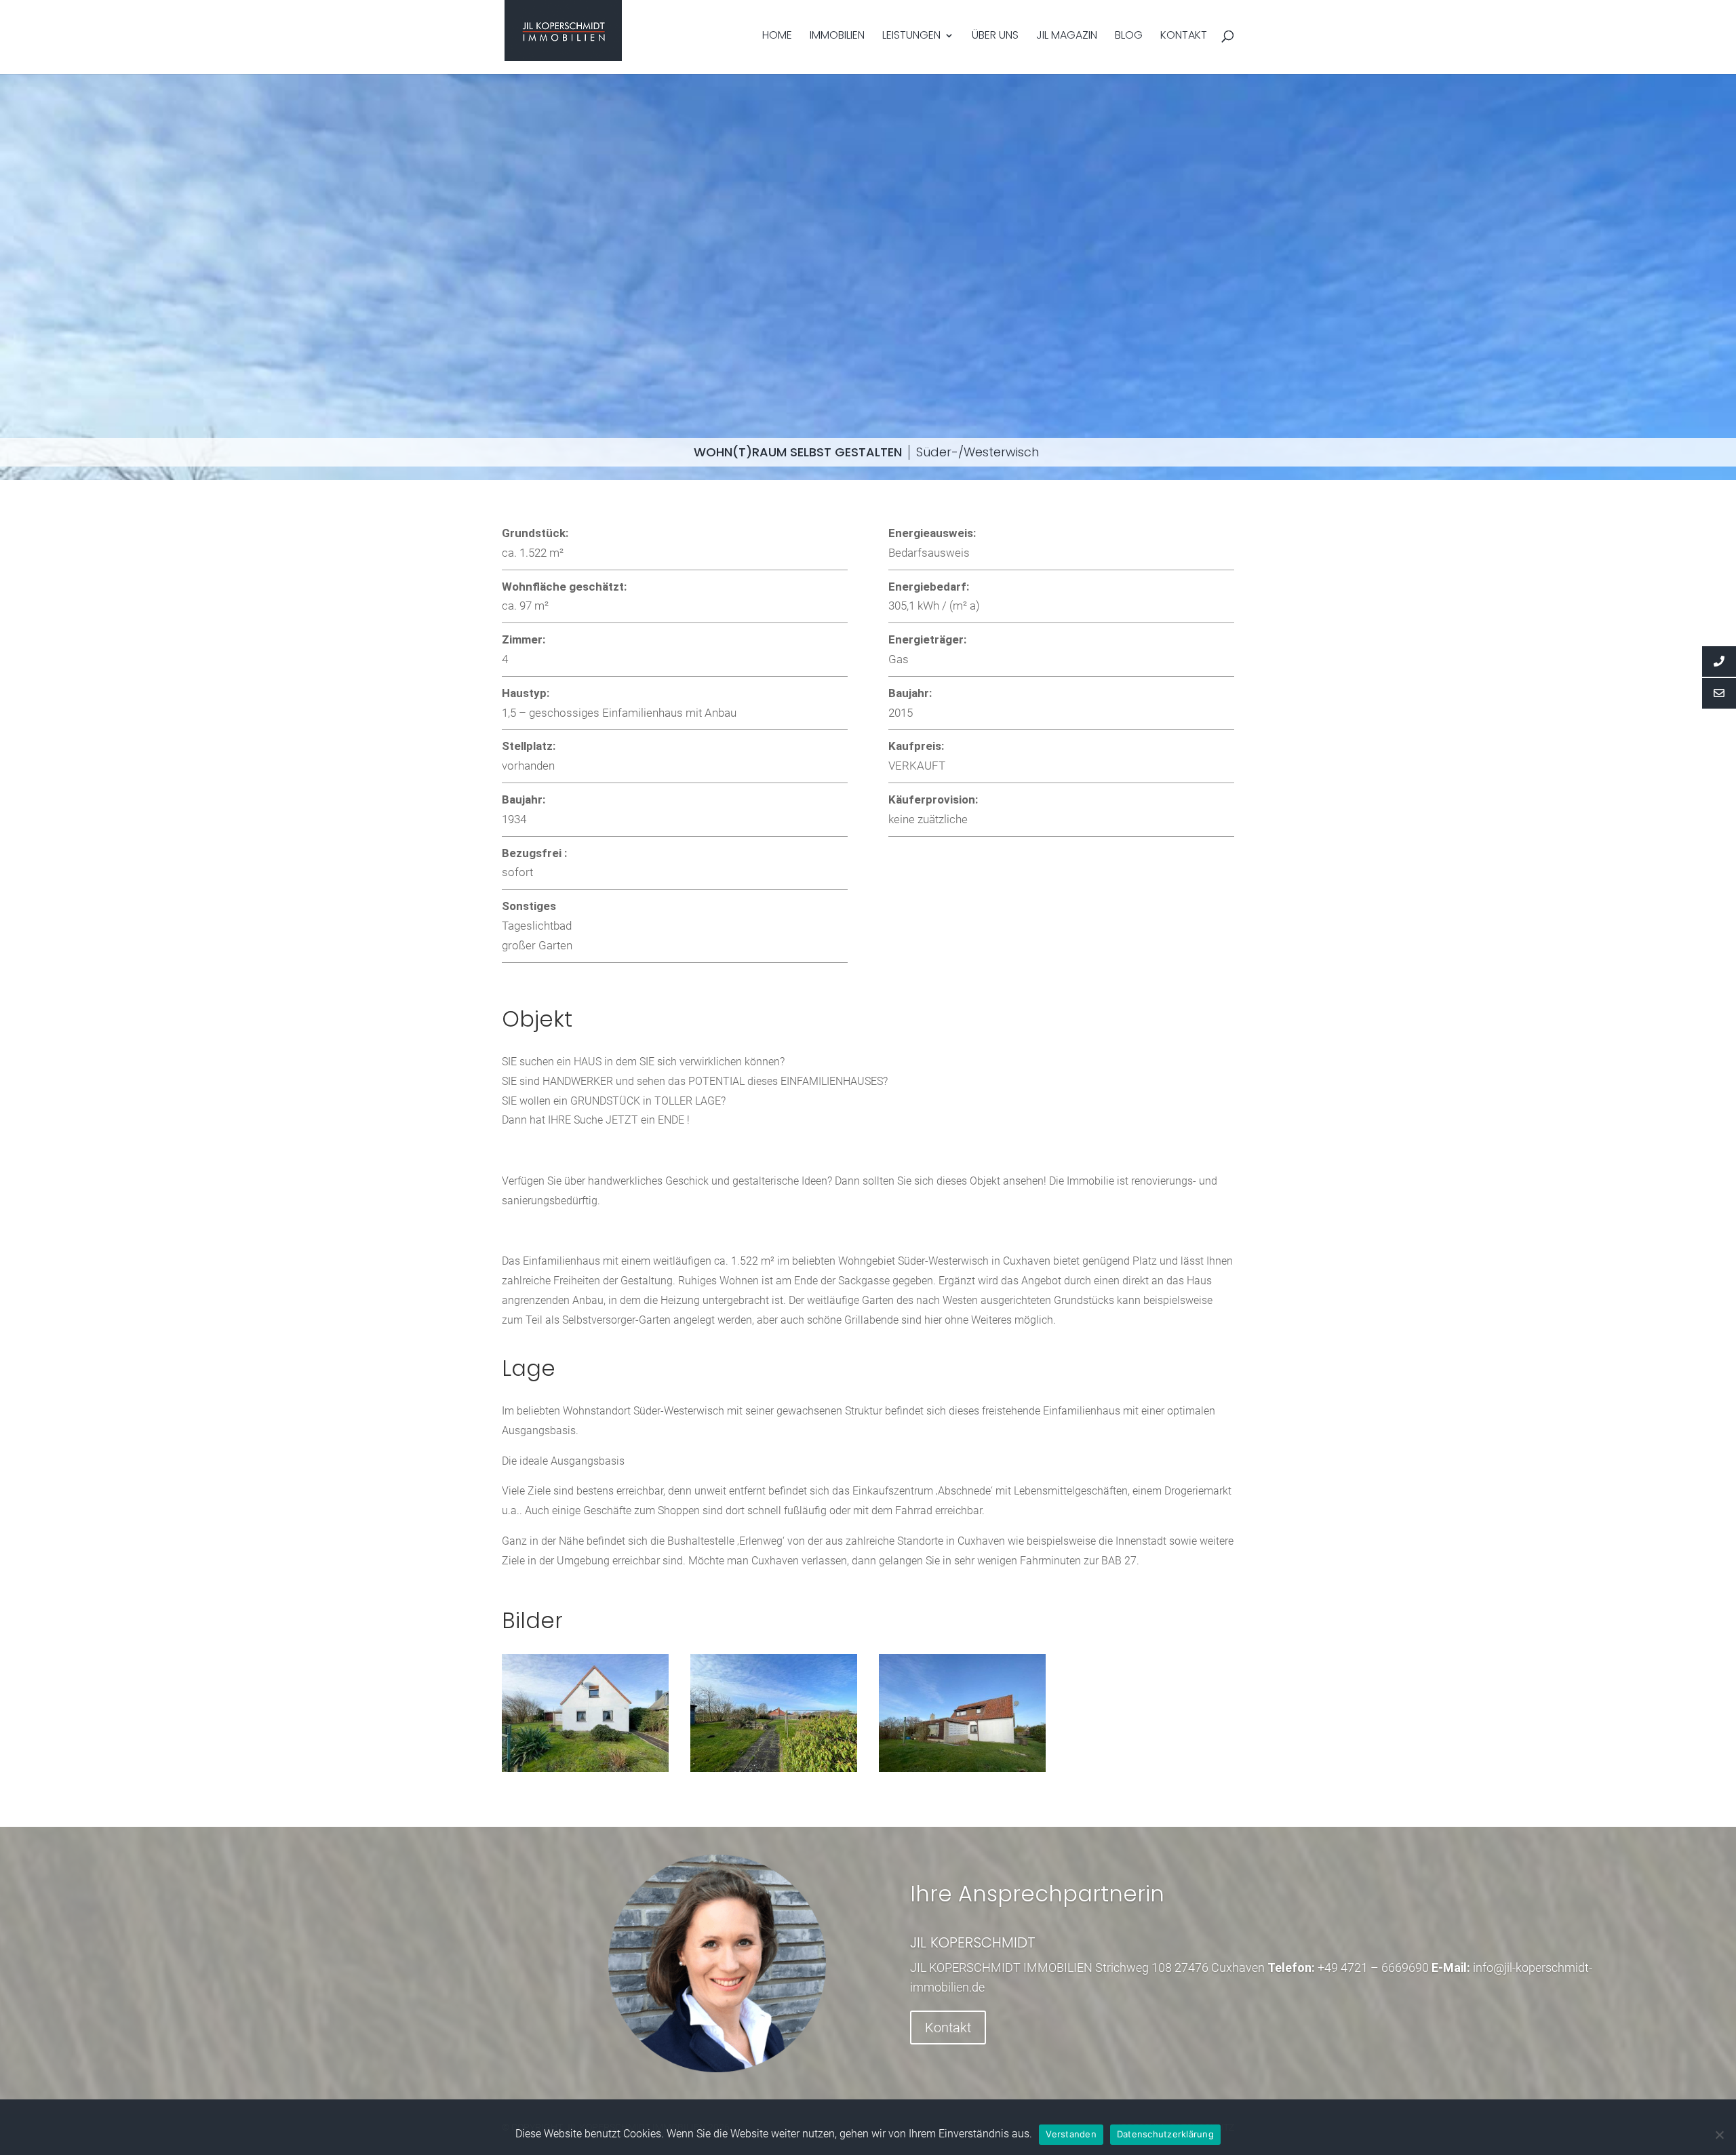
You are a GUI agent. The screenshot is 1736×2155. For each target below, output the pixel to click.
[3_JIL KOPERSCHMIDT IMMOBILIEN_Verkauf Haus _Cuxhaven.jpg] (774, 1768)
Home (777, 37)
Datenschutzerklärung (1165, 2134)
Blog (1129, 37)
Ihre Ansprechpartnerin (1037, 1894)
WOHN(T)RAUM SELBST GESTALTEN (798, 452)
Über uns (995, 37)
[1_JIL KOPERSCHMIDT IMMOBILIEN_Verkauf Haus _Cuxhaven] (585, 1768)
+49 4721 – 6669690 (1373, 1968)
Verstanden (1071, 2134)
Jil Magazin (1067, 37)
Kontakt (1184, 37)
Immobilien (837, 37)
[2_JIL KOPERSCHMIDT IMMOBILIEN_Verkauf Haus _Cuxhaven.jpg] (962, 1768)
